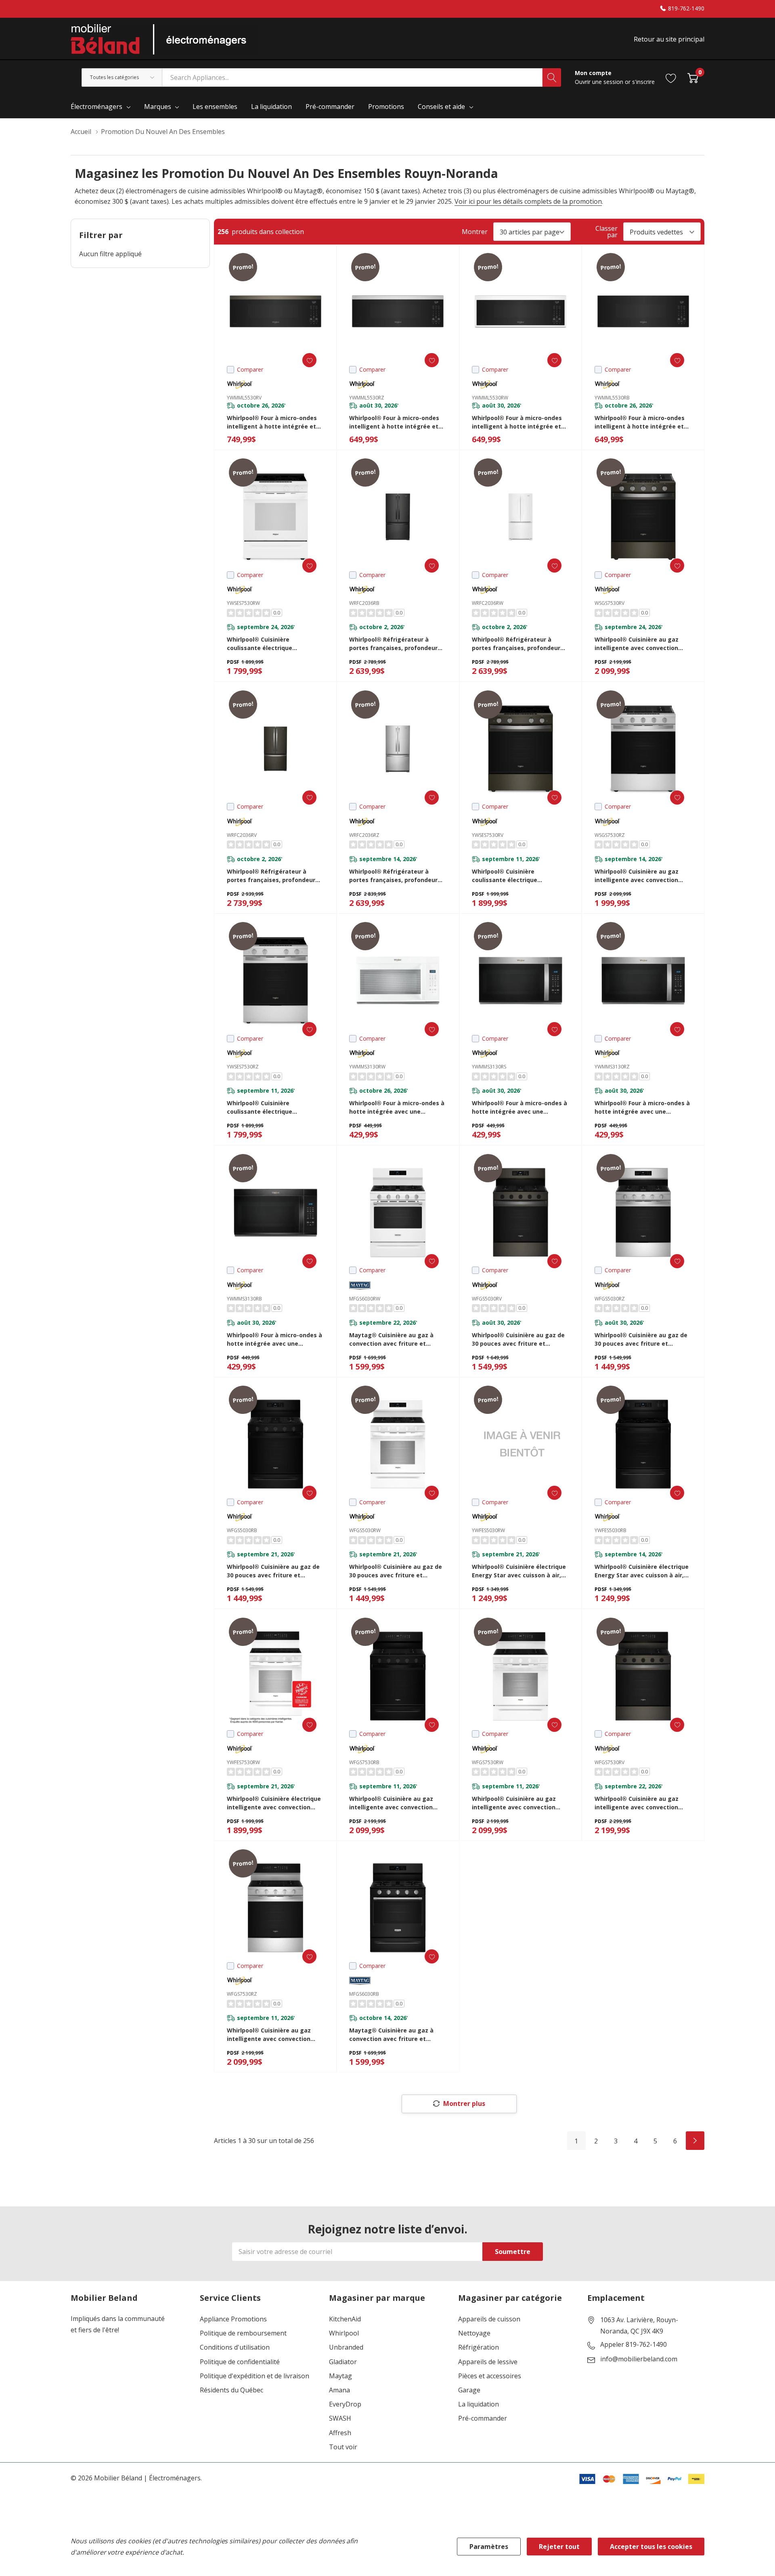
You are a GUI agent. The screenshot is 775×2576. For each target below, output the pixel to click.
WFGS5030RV (487, 1299)
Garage (469, 2390)
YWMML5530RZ (367, 398)
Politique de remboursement (243, 2333)
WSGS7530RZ (610, 835)
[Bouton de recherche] (552, 77)
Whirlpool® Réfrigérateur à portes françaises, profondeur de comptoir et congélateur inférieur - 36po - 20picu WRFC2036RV (271, 876)
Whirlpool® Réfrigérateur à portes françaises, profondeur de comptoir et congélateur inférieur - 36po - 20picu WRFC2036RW (516, 644)
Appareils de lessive (488, 2362)
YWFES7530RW (243, 1762)
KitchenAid (345, 2319)
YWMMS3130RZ (612, 1067)
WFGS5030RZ (610, 1299)
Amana (339, 2390)
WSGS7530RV (610, 603)
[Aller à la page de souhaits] (671, 77)
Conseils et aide (441, 107)
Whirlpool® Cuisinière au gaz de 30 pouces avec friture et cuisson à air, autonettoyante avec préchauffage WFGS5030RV (518, 1339)
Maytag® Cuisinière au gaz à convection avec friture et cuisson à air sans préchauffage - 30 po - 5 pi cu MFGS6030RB (396, 2035)
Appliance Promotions (233, 2319)
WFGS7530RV (610, 1762)
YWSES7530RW (243, 603)
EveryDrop (345, 2404)
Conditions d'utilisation (235, 2347)
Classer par (606, 232)
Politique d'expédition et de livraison (254, 2376)
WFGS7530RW (488, 1762)
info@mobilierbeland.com (639, 2359)
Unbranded (346, 2347)
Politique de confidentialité (240, 2362)
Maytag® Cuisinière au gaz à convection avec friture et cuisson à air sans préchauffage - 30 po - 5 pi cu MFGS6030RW (396, 1339)
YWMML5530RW (490, 398)
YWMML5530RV (244, 398)
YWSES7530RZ (243, 1067)
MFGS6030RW (365, 1299)
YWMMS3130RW (367, 1067)
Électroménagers (96, 107)
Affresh (340, 2433)
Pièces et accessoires (490, 2376)
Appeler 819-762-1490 (634, 2345)
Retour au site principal (669, 39)
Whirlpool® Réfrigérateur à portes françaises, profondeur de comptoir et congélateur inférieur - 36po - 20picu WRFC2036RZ (393, 876)
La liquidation (479, 2404)
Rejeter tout (559, 2547)
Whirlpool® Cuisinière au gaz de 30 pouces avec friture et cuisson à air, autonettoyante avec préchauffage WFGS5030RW (396, 1571)
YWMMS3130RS (489, 1067)
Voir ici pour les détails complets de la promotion (528, 201)
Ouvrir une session (600, 82)
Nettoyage (474, 2333)
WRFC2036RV (242, 835)
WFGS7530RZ (242, 1994)
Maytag (340, 2376)
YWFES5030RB (611, 1530)
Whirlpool (344, 2333)
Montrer (475, 232)
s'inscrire (643, 82)
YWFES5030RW (488, 1530)
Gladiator (343, 2362)
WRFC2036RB (364, 603)
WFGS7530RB (364, 1762)
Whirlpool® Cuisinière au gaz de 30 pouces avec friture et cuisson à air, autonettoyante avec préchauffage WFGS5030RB (273, 1571)
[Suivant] (695, 2141)
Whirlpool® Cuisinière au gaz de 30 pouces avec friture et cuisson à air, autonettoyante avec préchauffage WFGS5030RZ (641, 1339)
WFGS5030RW (365, 1530)
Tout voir (343, 2447)
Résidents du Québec (231, 2390)
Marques (158, 107)
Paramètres (489, 2547)
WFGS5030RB (242, 1530)
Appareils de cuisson (489, 2319)
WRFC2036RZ (364, 835)
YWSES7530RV (488, 835)
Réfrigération (479, 2347)
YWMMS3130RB (244, 1299)
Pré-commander (483, 2418)
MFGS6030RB (364, 1994)
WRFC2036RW (488, 603)
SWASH (340, 2418)
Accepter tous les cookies (651, 2547)
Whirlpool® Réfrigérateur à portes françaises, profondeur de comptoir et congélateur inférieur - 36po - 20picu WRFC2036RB (393, 644)
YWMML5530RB (612, 398)
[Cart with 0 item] (693, 77)
